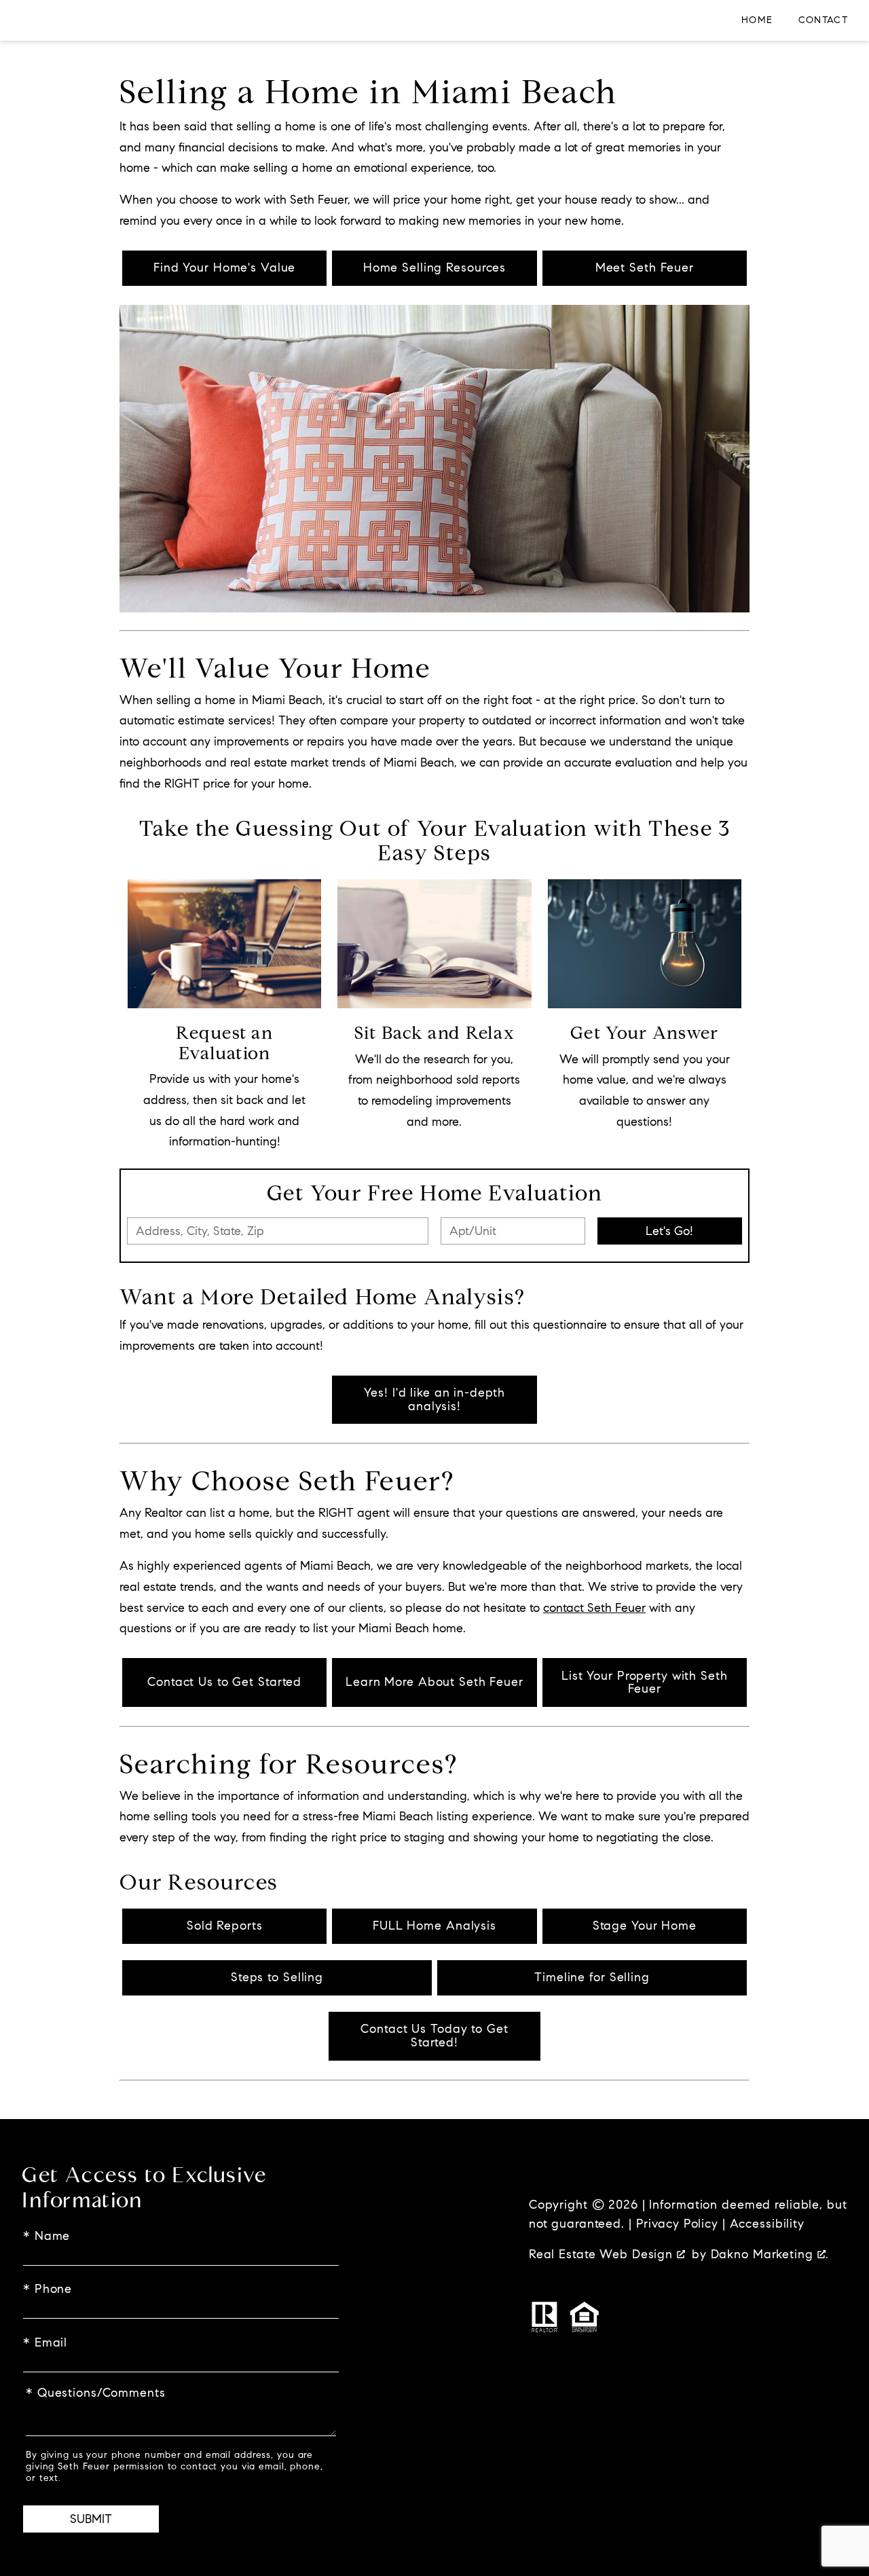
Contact (824, 20)
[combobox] (278, 1231)
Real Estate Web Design (603, 2254)
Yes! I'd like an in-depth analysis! (434, 1399)
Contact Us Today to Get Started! (434, 2035)
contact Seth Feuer (594, 1608)
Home (757, 20)
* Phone (48, 2289)
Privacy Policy (677, 2224)
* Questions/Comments (96, 2393)
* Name (47, 2236)
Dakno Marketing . (770, 2254)
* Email (45, 2342)
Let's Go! (669, 1231)
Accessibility (767, 2224)
